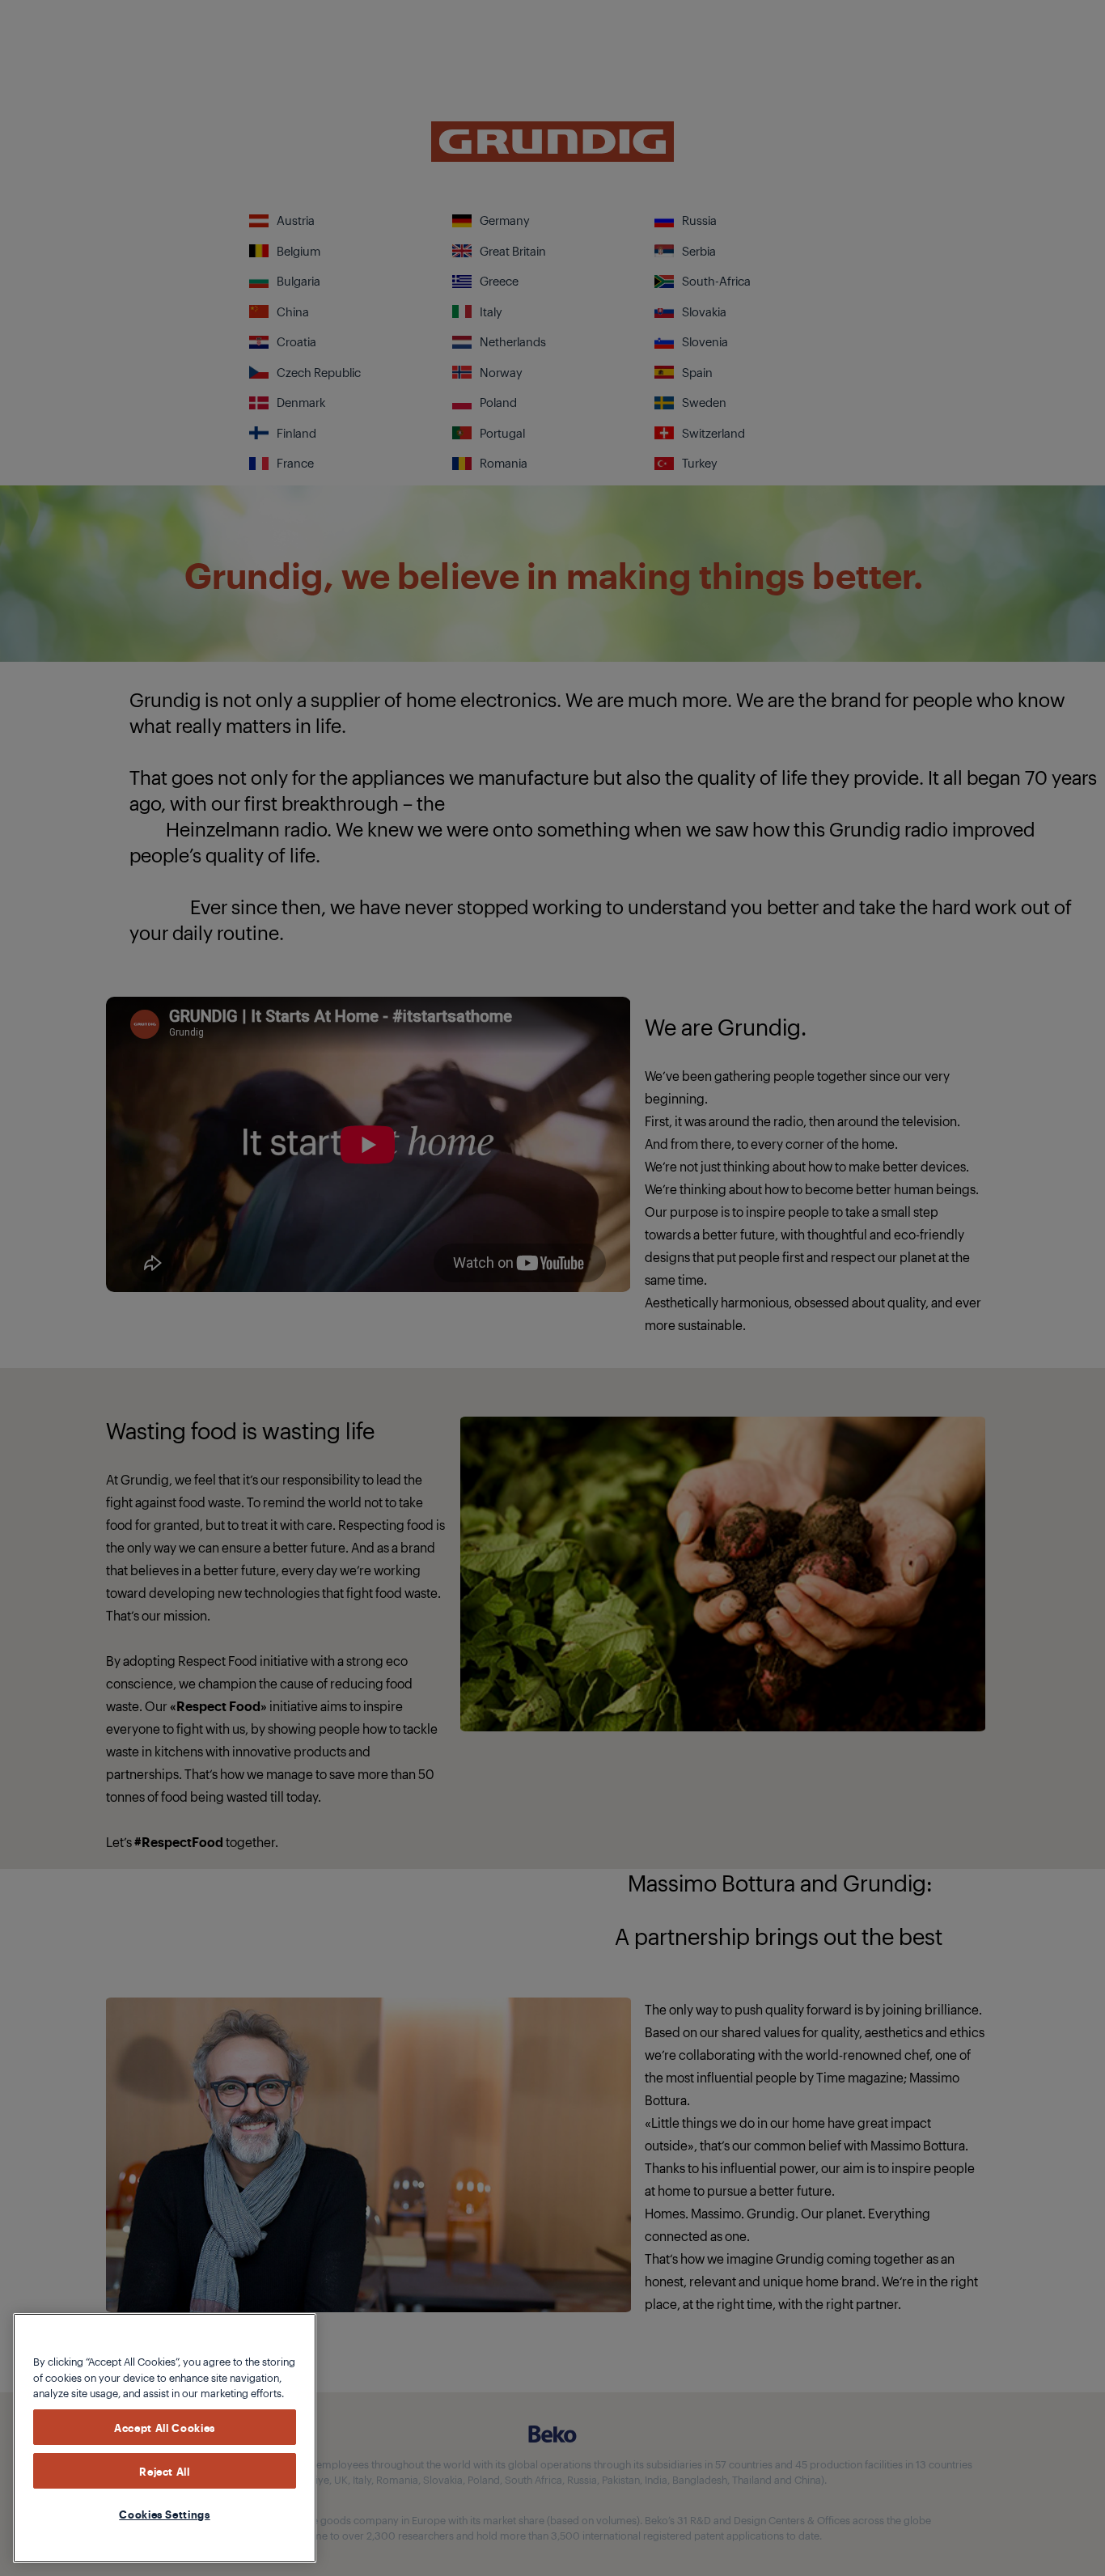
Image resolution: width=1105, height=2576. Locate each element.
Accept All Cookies (165, 2427)
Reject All (165, 2471)
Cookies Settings (165, 2514)
